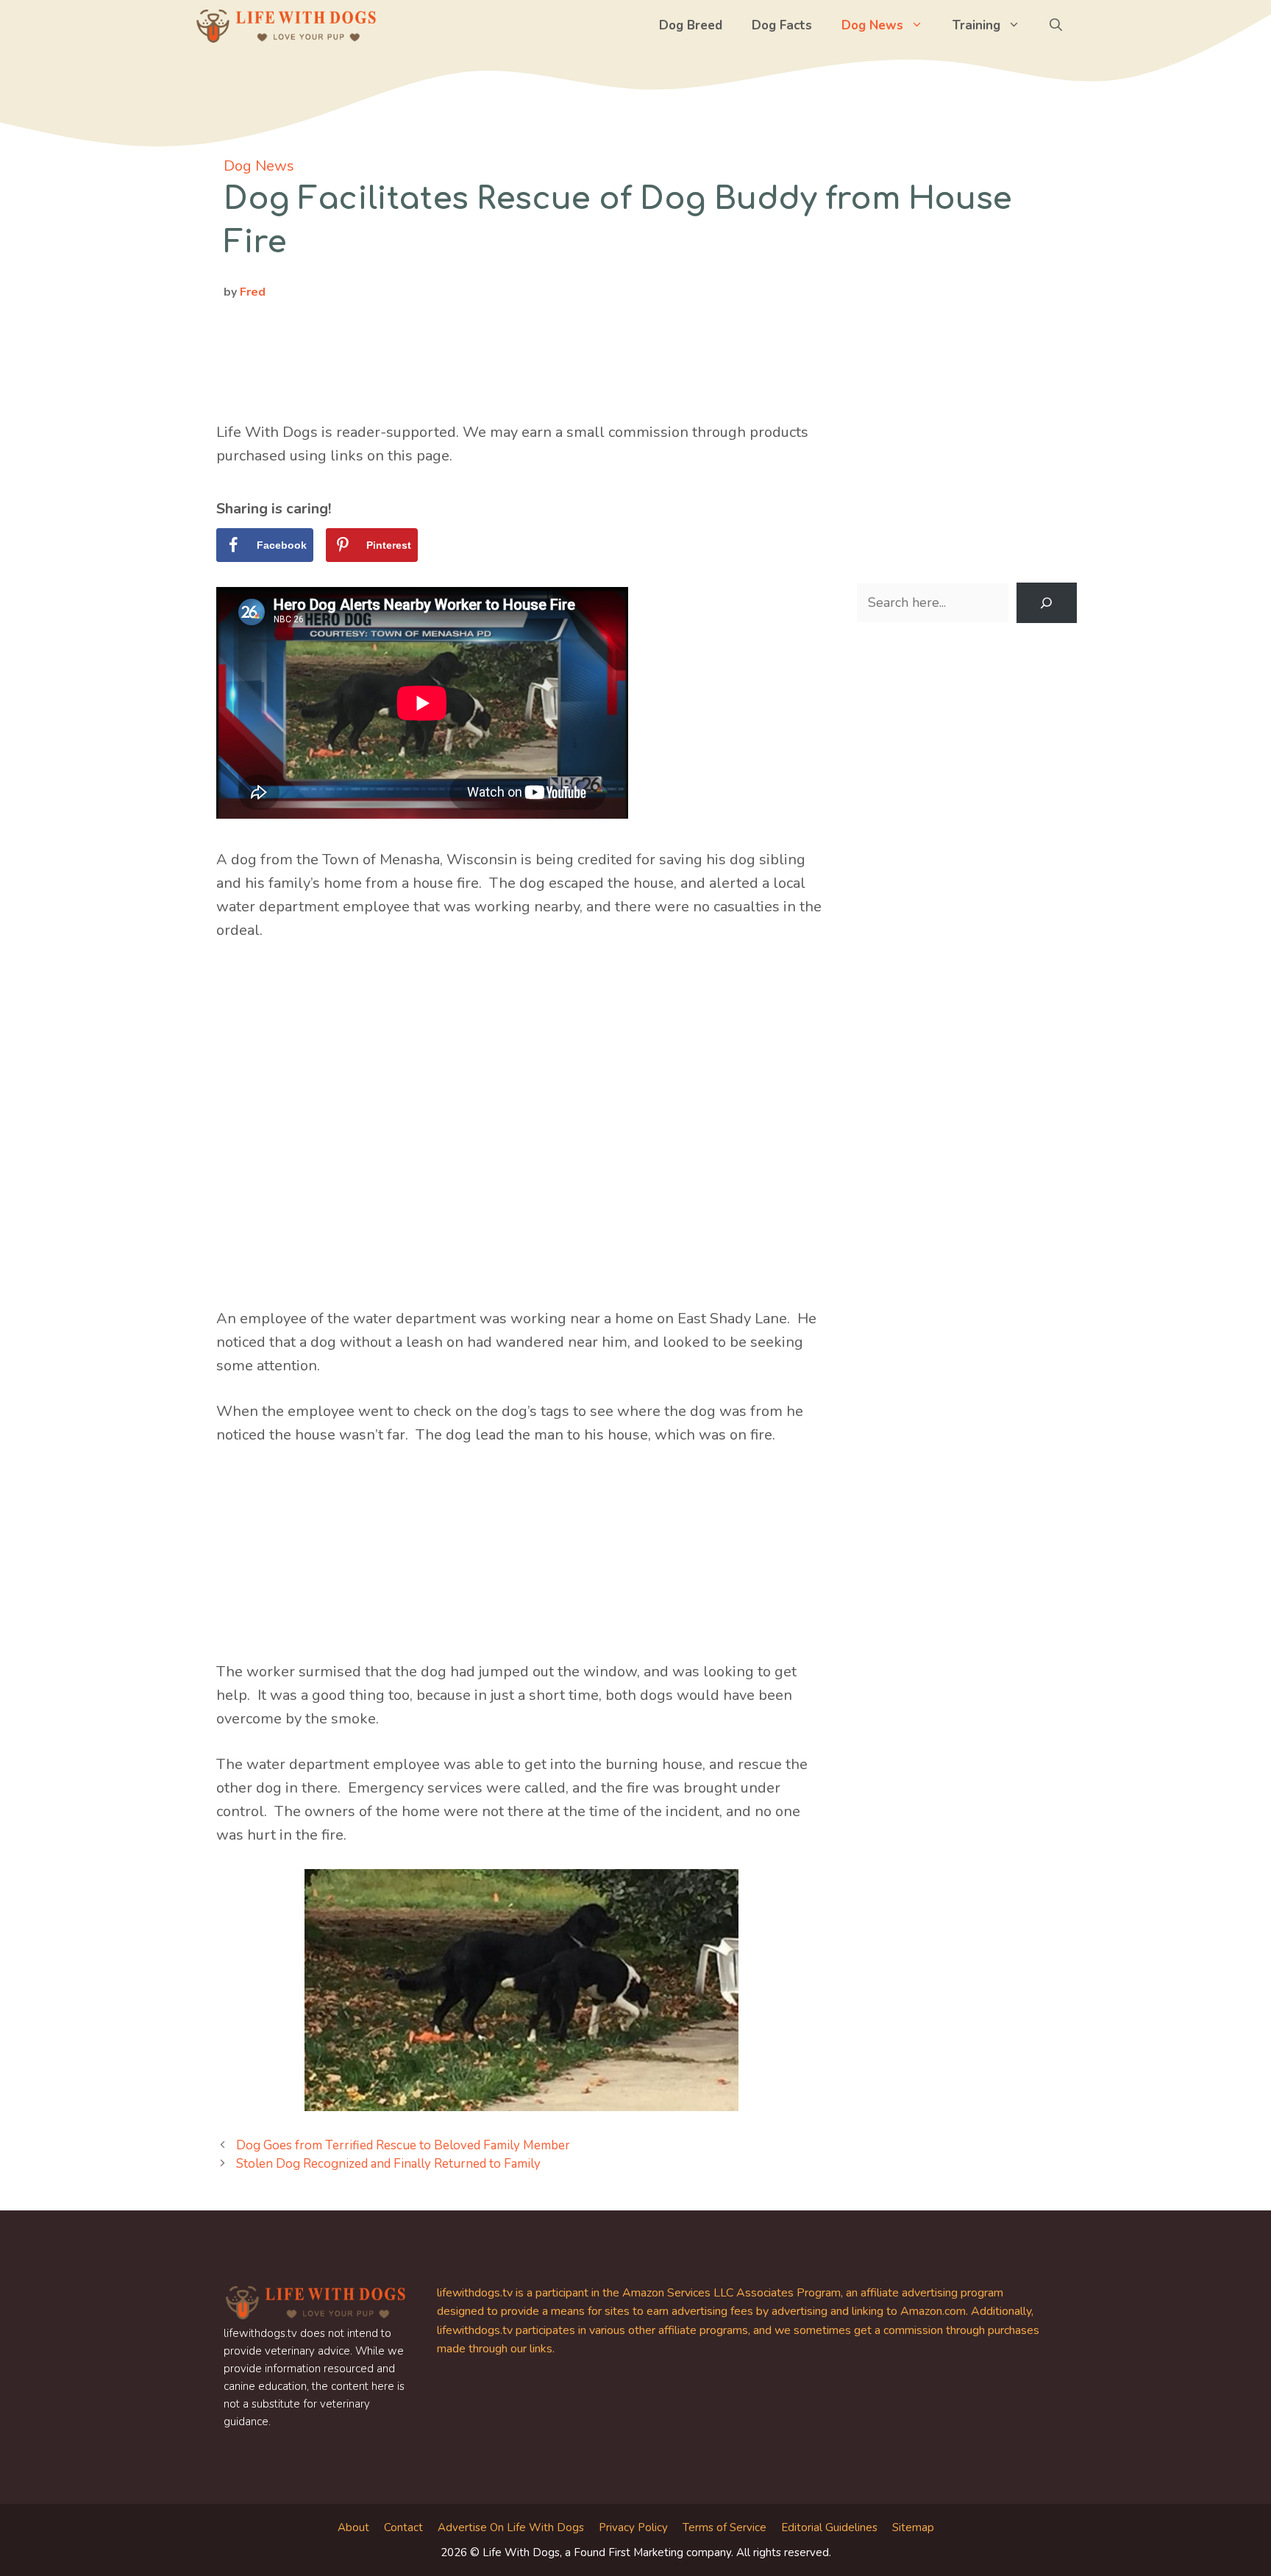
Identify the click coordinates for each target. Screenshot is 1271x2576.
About (353, 2527)
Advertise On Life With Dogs (511, 2527)
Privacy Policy (633, 2527)
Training (976, 25)
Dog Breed (691, 25)
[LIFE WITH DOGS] (286, 26)
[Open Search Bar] (1056, 26)
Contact (403, 2527)
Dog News (872, 25)
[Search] (1047, 603)
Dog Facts (782, 25)
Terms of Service (724, 2527)
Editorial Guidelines (829, 2527)
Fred (253, 292)
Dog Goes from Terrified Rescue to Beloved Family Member (403, 2145)
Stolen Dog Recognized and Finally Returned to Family (388, 2164)
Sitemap (913, 2527)
